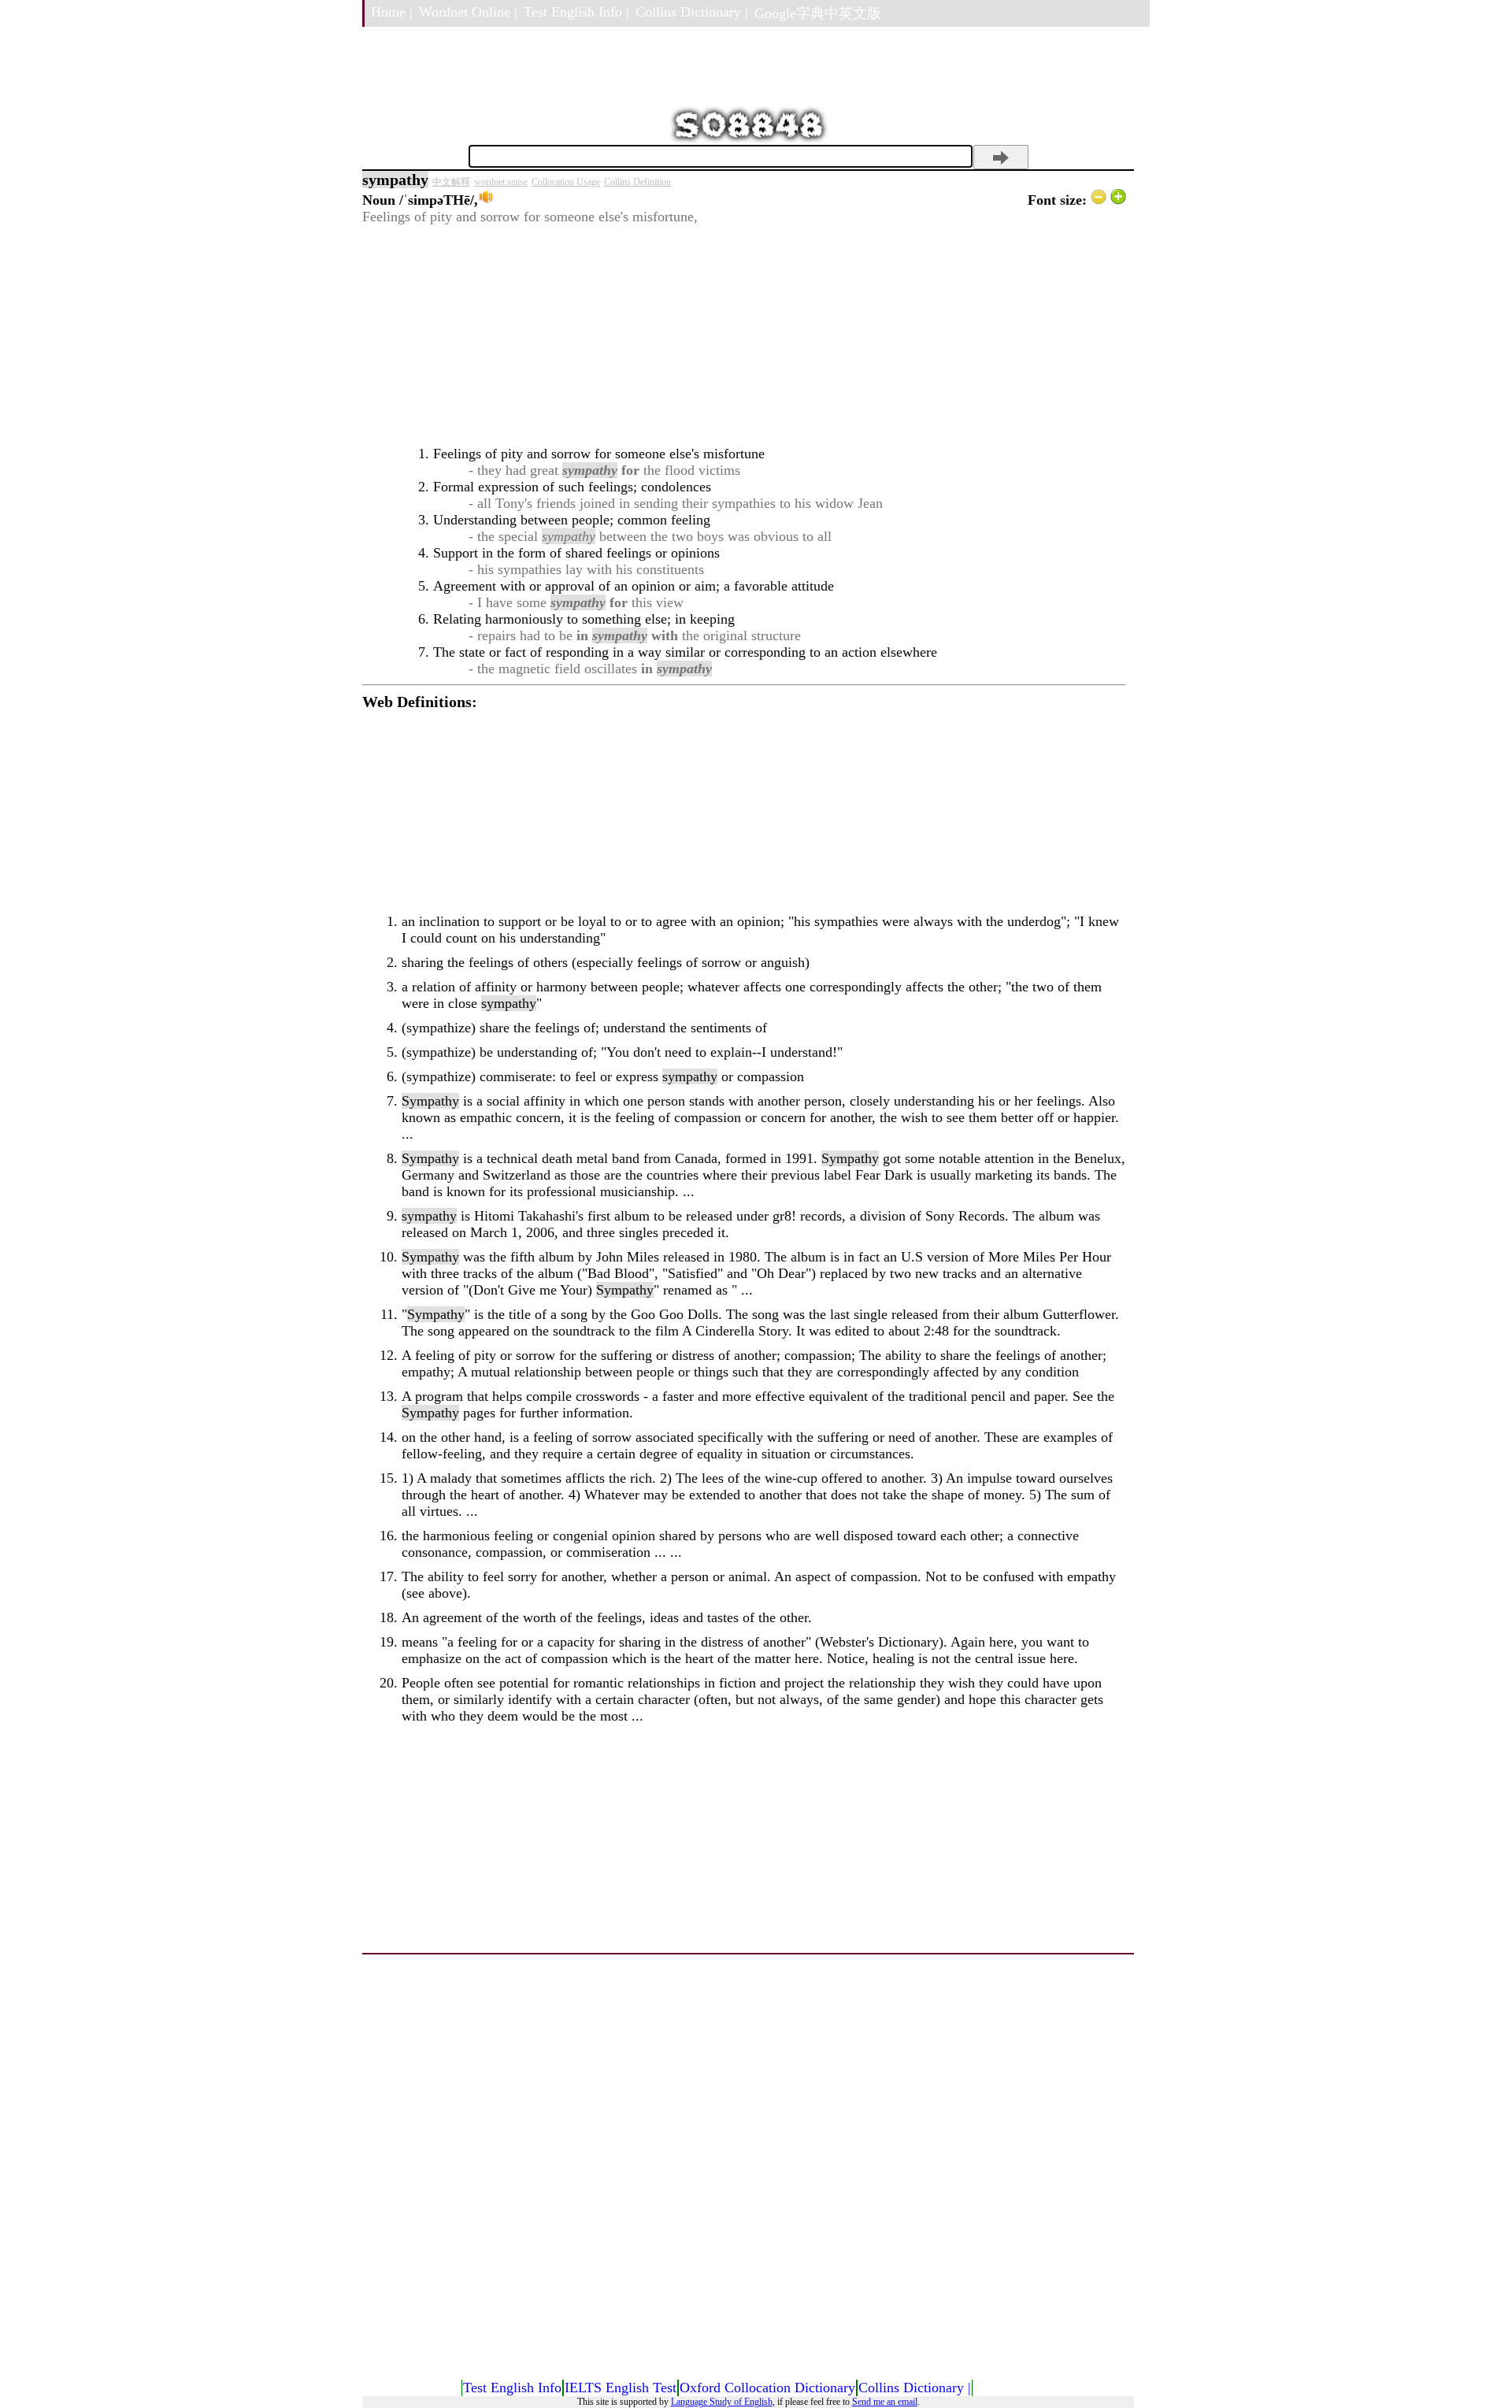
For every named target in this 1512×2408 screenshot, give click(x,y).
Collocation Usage (566, 182)
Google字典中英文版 (818, 13)
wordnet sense (501, 182)
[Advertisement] (744, 335)
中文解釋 (451, 182)
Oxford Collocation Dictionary (767, 2388)
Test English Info (512, 2388)
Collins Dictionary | (692, 12)
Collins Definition (637, 182)
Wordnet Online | (468, 12)
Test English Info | (576, 12)
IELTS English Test (621, 2388)
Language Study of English (722, 2402)
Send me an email (885, 2402)
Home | (392, 12)
